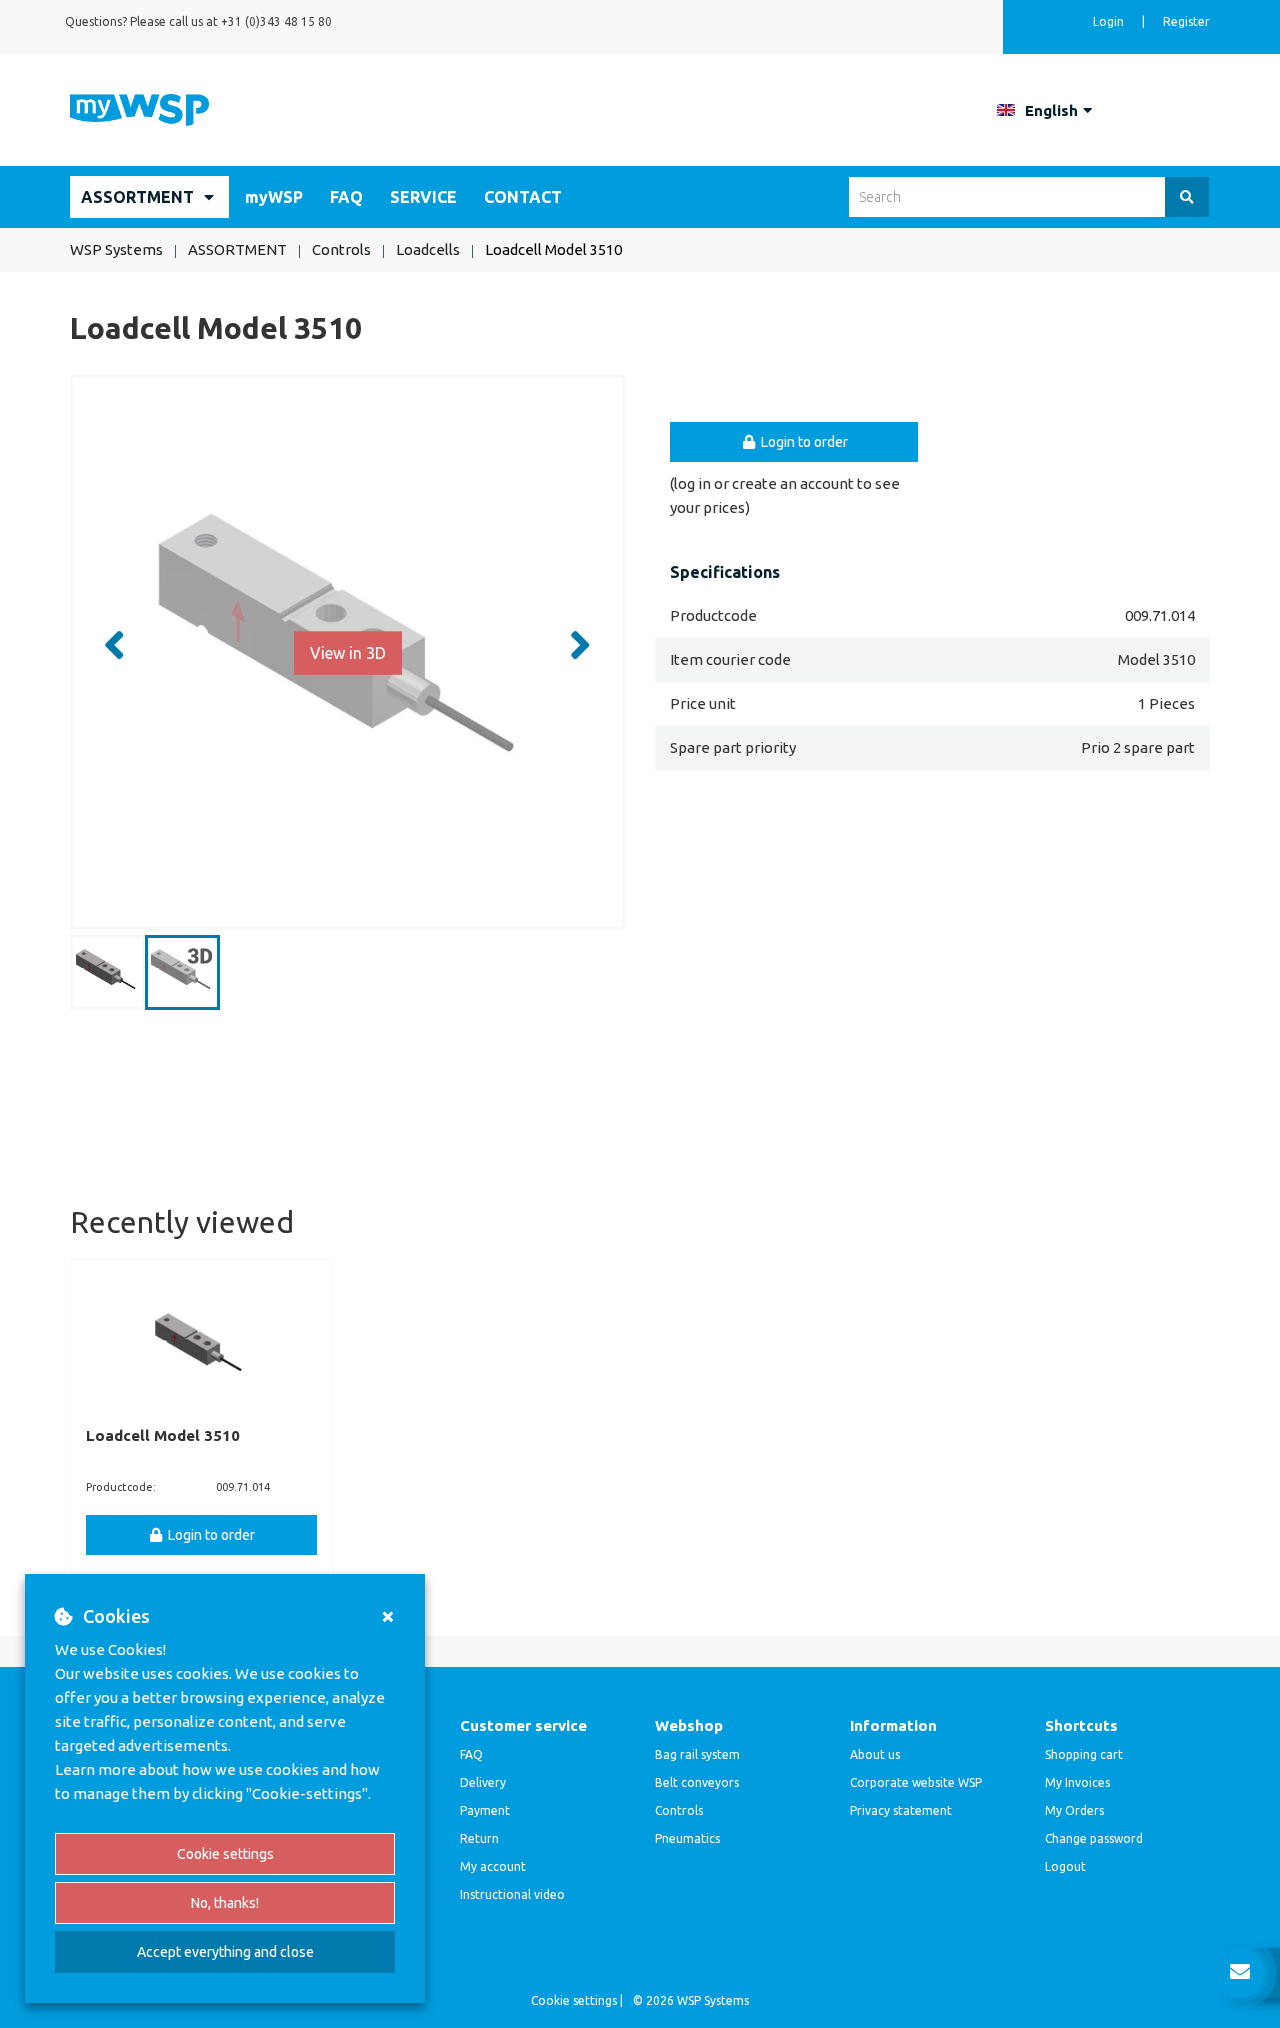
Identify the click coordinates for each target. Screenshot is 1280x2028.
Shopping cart (1084, 1754)
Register (1186, 21)
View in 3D (348, 652)
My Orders (1074, 1810)
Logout (1065, 1866)
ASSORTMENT (137, 197)
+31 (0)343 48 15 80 (276, 21)
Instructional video (512, 1894)
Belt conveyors (697, 1782)
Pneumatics (687, 1838)
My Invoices (1077, 1782)
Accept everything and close (225, 1952)
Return (479, 1838)
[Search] (1187, 197)
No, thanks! (225, 1903)
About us (875, 1754)
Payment (485, 1810)
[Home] (139, 108)
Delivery (483, 1782)
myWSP (274, 197)
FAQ (346, 197)
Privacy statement (901, 1810)
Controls (679, 1810)
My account (493, 1866)
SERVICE (423, 197)
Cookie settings (225, 1854)
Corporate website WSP (916, 1782)
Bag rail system (697, 1754)
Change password (1094, 1838)
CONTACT (523, 197)
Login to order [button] (803, 442)
